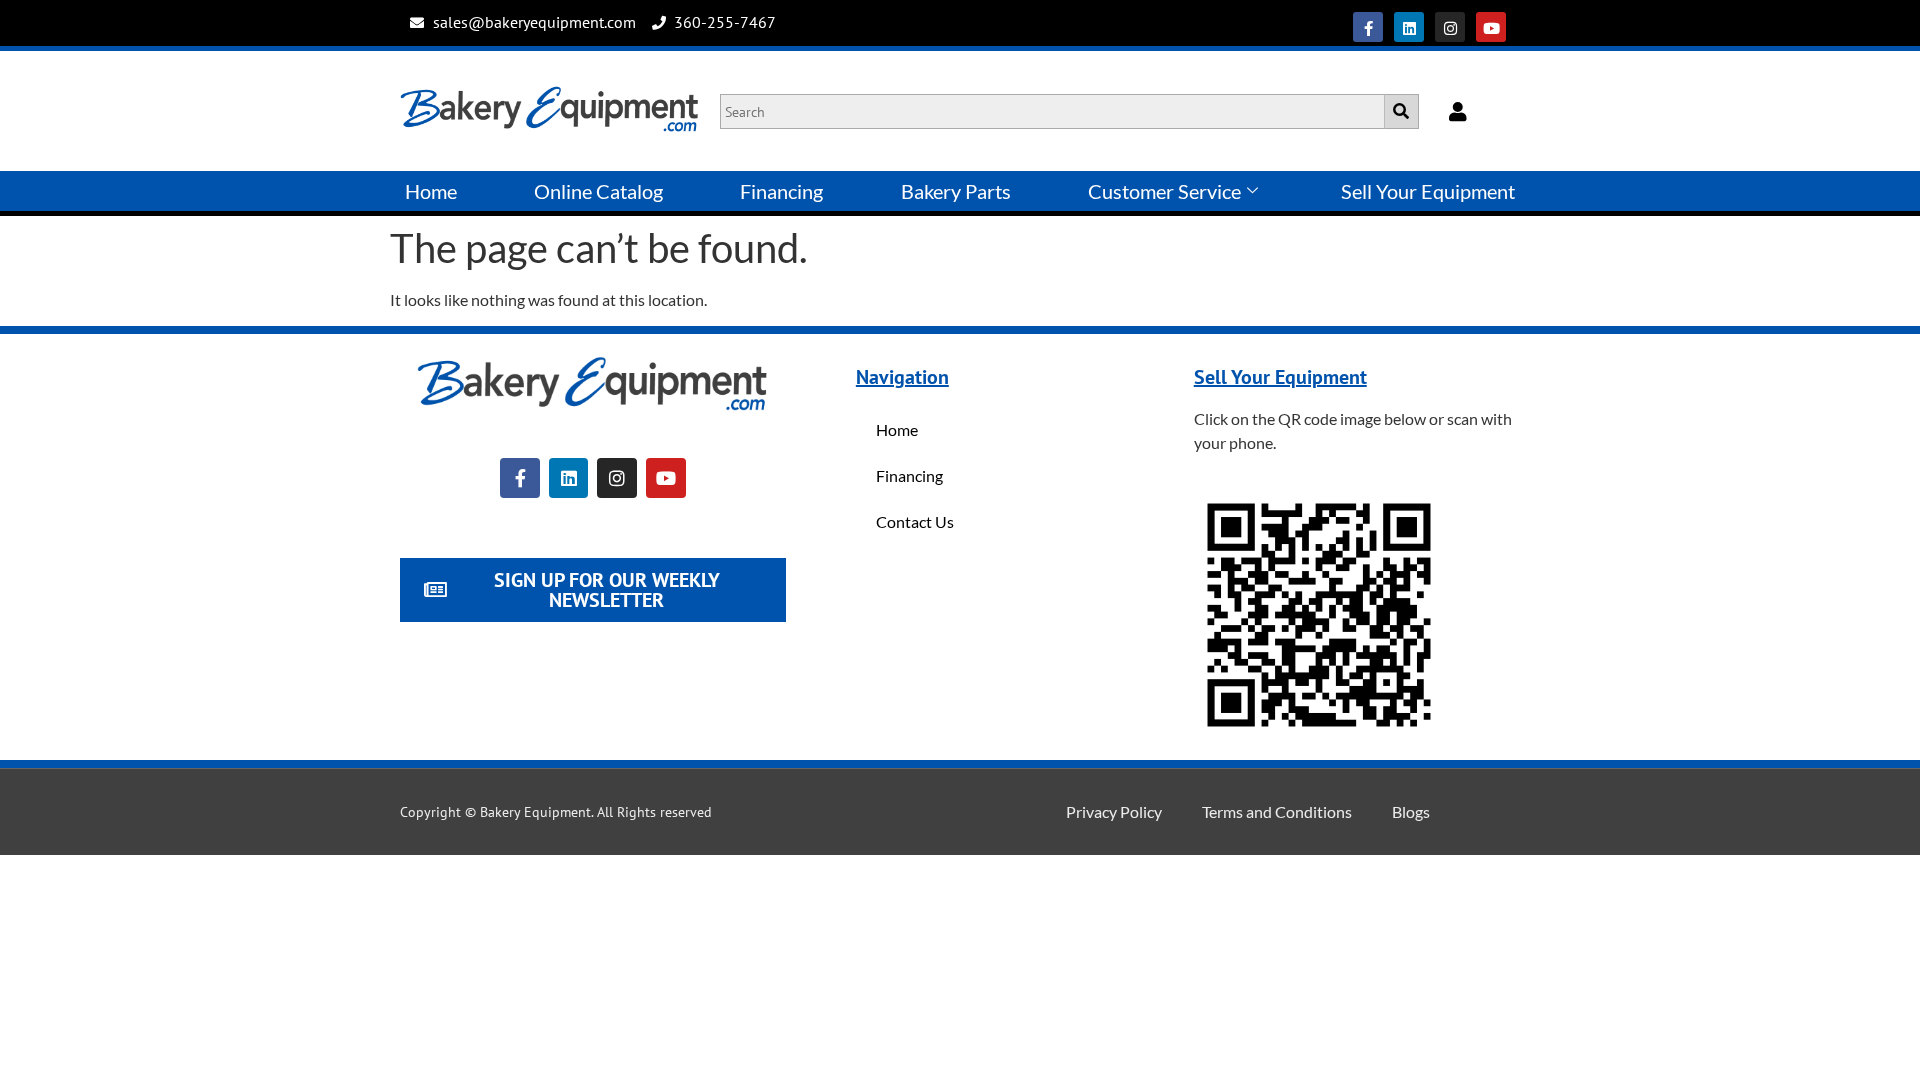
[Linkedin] (1409, 27)
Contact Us (915, 521)
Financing (781, 191)
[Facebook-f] (1368, 27)
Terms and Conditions (1277, 811)
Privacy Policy (1114, 811)
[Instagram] (1450, 27)
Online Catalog (598, 191)
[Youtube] (1491, 27)
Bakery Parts (956, 191)
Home (431, 191)
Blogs (1411, 811)
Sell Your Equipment (1428, 191)
